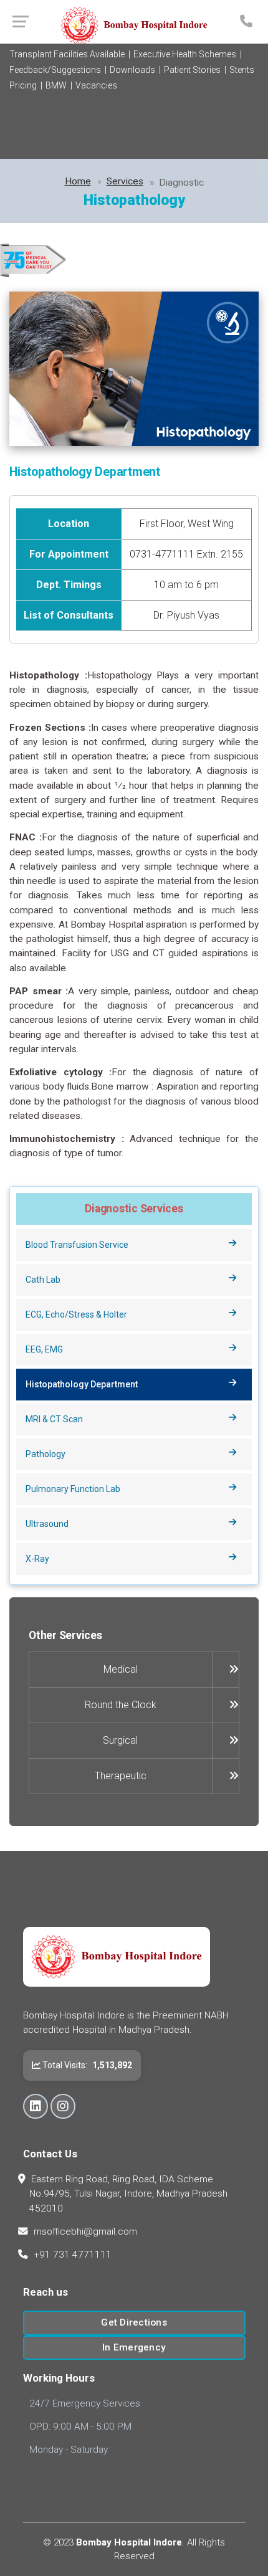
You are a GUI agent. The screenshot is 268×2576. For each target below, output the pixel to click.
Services (125, 181)
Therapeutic (121, 1776)
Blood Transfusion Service (77, 1245)
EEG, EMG (44, 1349)
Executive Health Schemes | (188, 54)
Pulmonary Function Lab (73, 1489)
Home (78, 181)
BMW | (59, 85)
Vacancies (96, 85)
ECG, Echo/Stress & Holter (76, 1314)
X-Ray (37, 1559)
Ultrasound (47, 1524)
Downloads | (135, 70)
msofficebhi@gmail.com (85, 2231)
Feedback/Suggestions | (58, 70)
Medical (121, 1669)
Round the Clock (121, 1705)
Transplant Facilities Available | (70, 54)
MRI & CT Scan (54, 1419)
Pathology (45, 1454)
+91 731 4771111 (73, 2255)
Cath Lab (43, 1280)
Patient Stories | (195, 70)
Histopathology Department (82, 1384)
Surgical (120, 1740)
